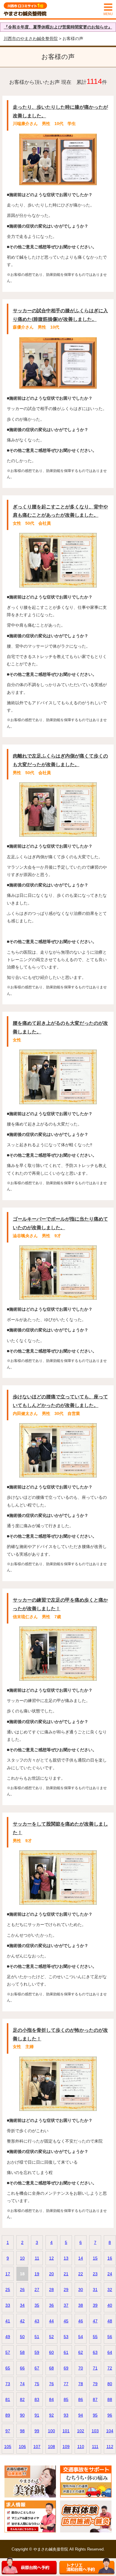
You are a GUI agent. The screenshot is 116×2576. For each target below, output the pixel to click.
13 (66, 2258)
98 (22, 2431)
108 (51, 2447)
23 (95, 2274)
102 (81, 2431)
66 (22, 2368)
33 (8, 2305)
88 (110, 2399)
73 (8, 2384)
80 (110, 2384)
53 (66, 2337)
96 (110, 2415)
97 (8, 2431)
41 (8, 2321)
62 (81, 2352)
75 (37, 2384)
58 (22, 2352)
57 (8, 2352)
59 (37, 2352)
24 (110, 2274)
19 (37, 2274)
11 (37, 2258)
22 (81, 2274)
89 (8, 2415)
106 (22, 2447)
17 (8, 2274)
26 (22, 2290)
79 (95, 2384)
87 (95, 2399)
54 (81, 2337)
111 (95, 2447)
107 (37, 2447)
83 (37, 2399)
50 (22, 2337)
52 (51, 2337)
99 (37, 2431)
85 (66, 2399)
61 (66, 2352)
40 (110, 2305)
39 (95, 2305)
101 (66, 2431)
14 (81, 2258)
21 (66, 2274)
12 (51, 2258)
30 (81, 2290)
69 (66, 2368)
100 (51, 2431)
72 (110, 2368)
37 (66, 2305)
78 (81, 2384)
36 (51, 2305)
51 (37, 2337)
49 (8, 2337)
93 (66, 2415)
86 (81, 2399)
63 (95, 2352)
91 (37, 2415)
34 (22, 2305)
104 (110, 2431)
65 (8, 2368)
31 (95, 2290)
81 (8, 2399)
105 (8, 2447)
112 (110, 2447)
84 (51, 2399)
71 (95, 2368)
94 (81, 2415)
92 (51, 2415)
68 (51, 2368)
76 (51, 2384)
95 (95, 2415)
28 (51, 2290)
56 (110, 2337)
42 (22, 2321)
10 (22, 2258)
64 (110, 2352)
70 (81, 2368)
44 (51, 2321)
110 (81, 2447)
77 (66, 2384)
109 (66, 2447)
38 (81, 2305)
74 (22, 2384)
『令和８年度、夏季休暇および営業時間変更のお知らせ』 (58, 27)
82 (22, 2399)
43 (37, 2321)
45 (66, 2321)
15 (95, 2258)
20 (51, 2274)
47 (95, 2321)
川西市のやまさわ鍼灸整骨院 (31, 39)
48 (110, 2321)
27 (37, 2290)
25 (8, 2290)
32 (110, 2290)
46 (81, 2321)
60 (51, 2352)
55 (95, 2337)
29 (66, 2290)
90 (22, 2415)
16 (110, 2258)
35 (37, 2305)
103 (95, 2431)
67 (37, 2368)
